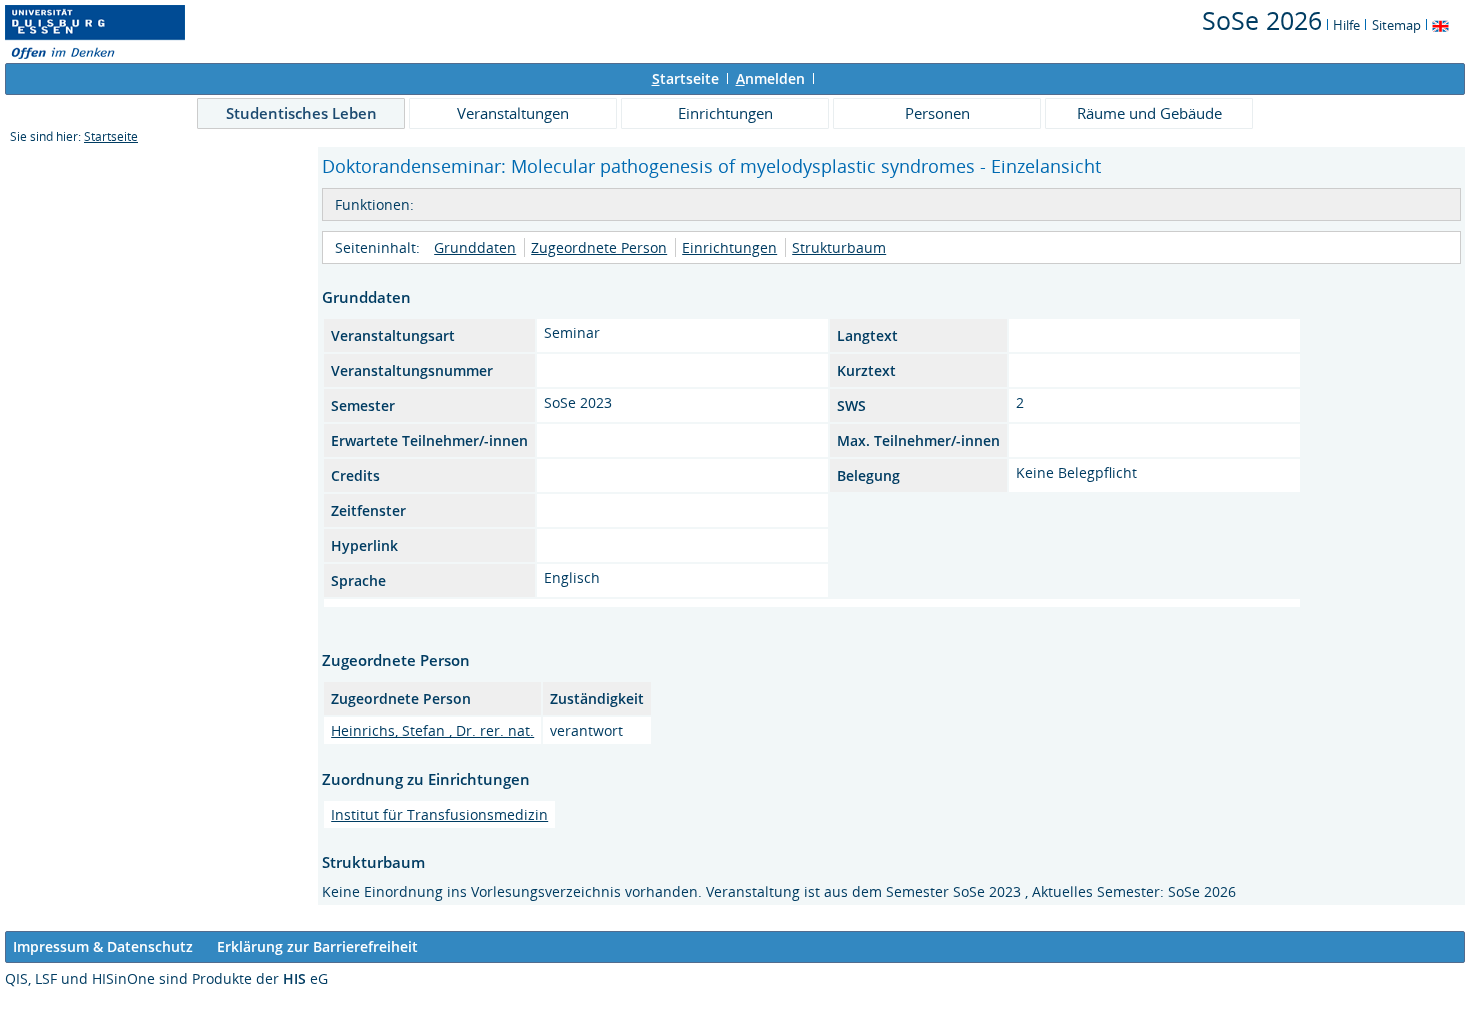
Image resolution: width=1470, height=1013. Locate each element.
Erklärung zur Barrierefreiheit (317, 946)
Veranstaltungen (513, 113)
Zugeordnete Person (599, 247)
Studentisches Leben (301, 113)
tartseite (685, 78)
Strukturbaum (839, 247)
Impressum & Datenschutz (103, 946)
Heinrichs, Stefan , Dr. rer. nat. (432, 730)
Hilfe (1346, 25)
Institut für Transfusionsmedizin (439, 814)
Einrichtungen (725, 113)
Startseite (111, 136)
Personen (937, 113)
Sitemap (1396, 25)
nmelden (770, 78)
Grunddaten (475, 247)
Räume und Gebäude (1149, 113)
